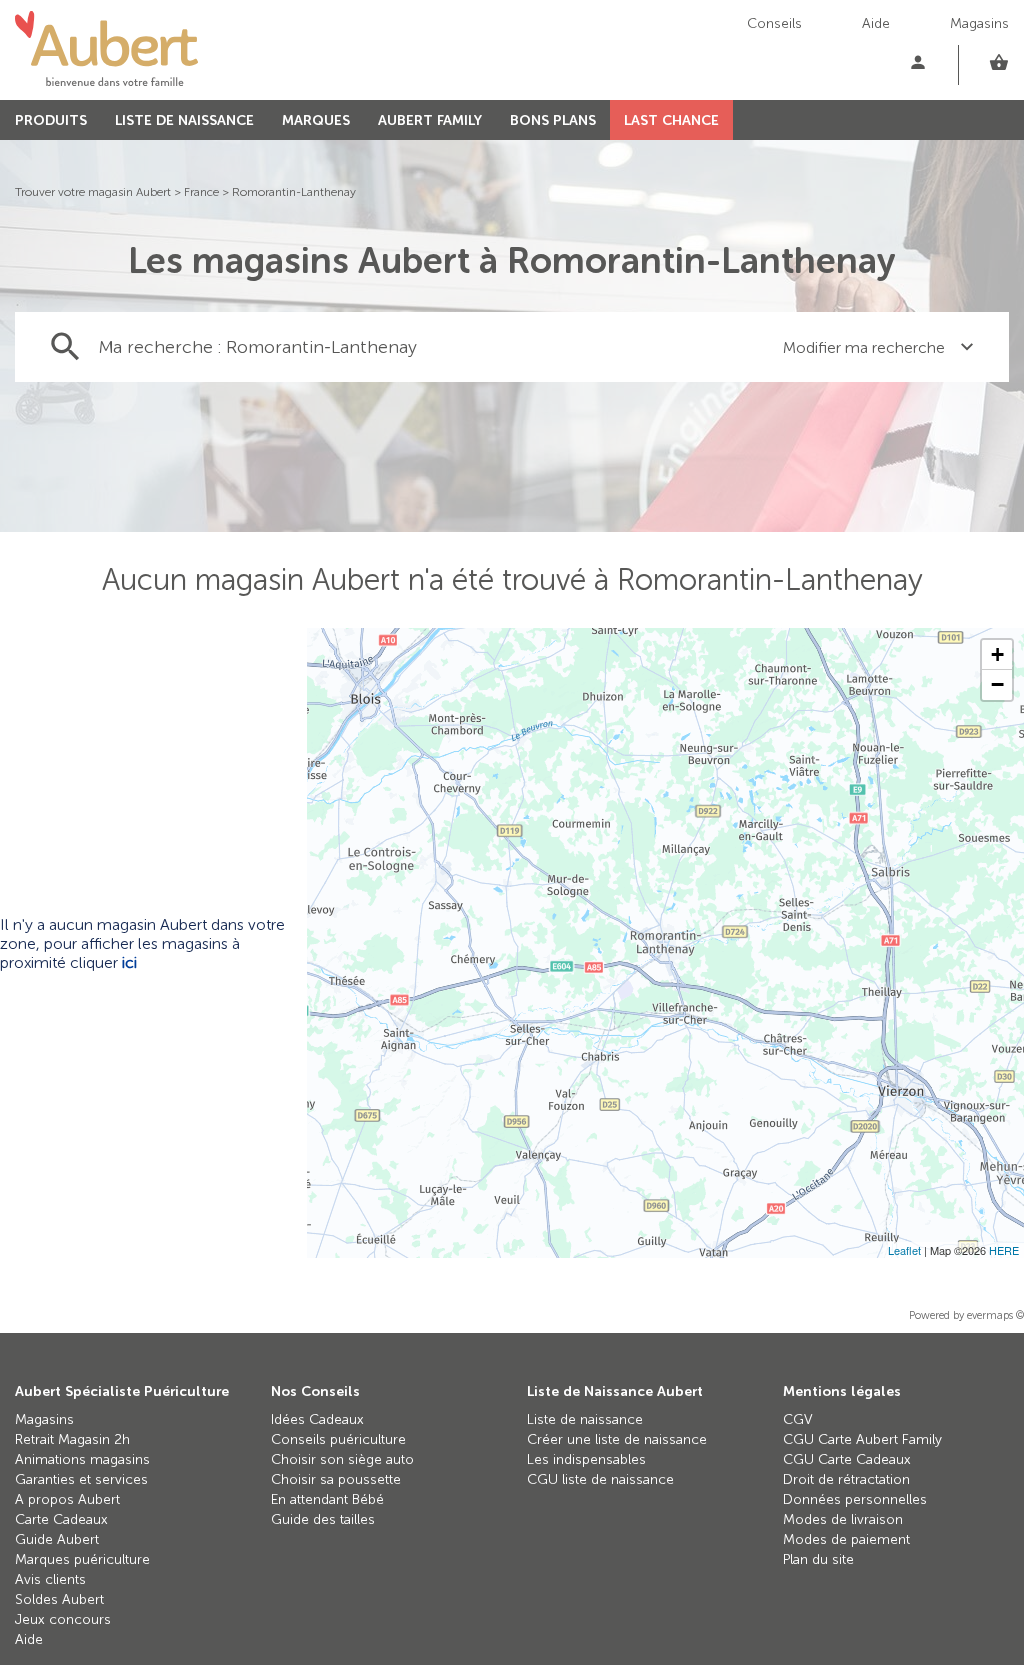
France (201, 192)
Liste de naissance (585, 1419)
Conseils (774, 23)
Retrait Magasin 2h (72, 1439)
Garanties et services (81, 1479)
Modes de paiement (846, 1539)
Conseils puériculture (338, 1439)
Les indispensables (586, 1459)
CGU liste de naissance (600, 1479)
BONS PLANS (553, 120)
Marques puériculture (82, 1559)
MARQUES (316, 120)
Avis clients (50, 1579)
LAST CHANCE (671, 120)
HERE (1004, 1250)
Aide (876, 23)
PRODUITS (51, 120)
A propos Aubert (67, 1499)
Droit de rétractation (846, 1479)
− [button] (997, 684)
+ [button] (997, 654)
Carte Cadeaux (61, 1519)
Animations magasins (82, 1459)
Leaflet (904, 1250)
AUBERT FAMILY (430, 120)
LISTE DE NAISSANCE (184, 120)
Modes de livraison (843, 1519)
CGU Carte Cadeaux (847, 1459)
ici (129, 962)
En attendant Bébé (327, 1499)
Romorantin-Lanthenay (294, 192)
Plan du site (818, 1559)
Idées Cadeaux (317, 1419)
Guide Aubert (57, 1539)
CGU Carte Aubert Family (862, 1439)
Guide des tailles (323, 1519)
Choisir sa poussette (336, 1479)
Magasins (979, 23)
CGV (798, 1419)
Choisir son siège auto (342, 1459)
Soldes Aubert (59, 1599)
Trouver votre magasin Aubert (93, 192)
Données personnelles (855, 1499)
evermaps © (995, 1315)
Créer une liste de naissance (617, 1439)
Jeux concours (63, 1619)
